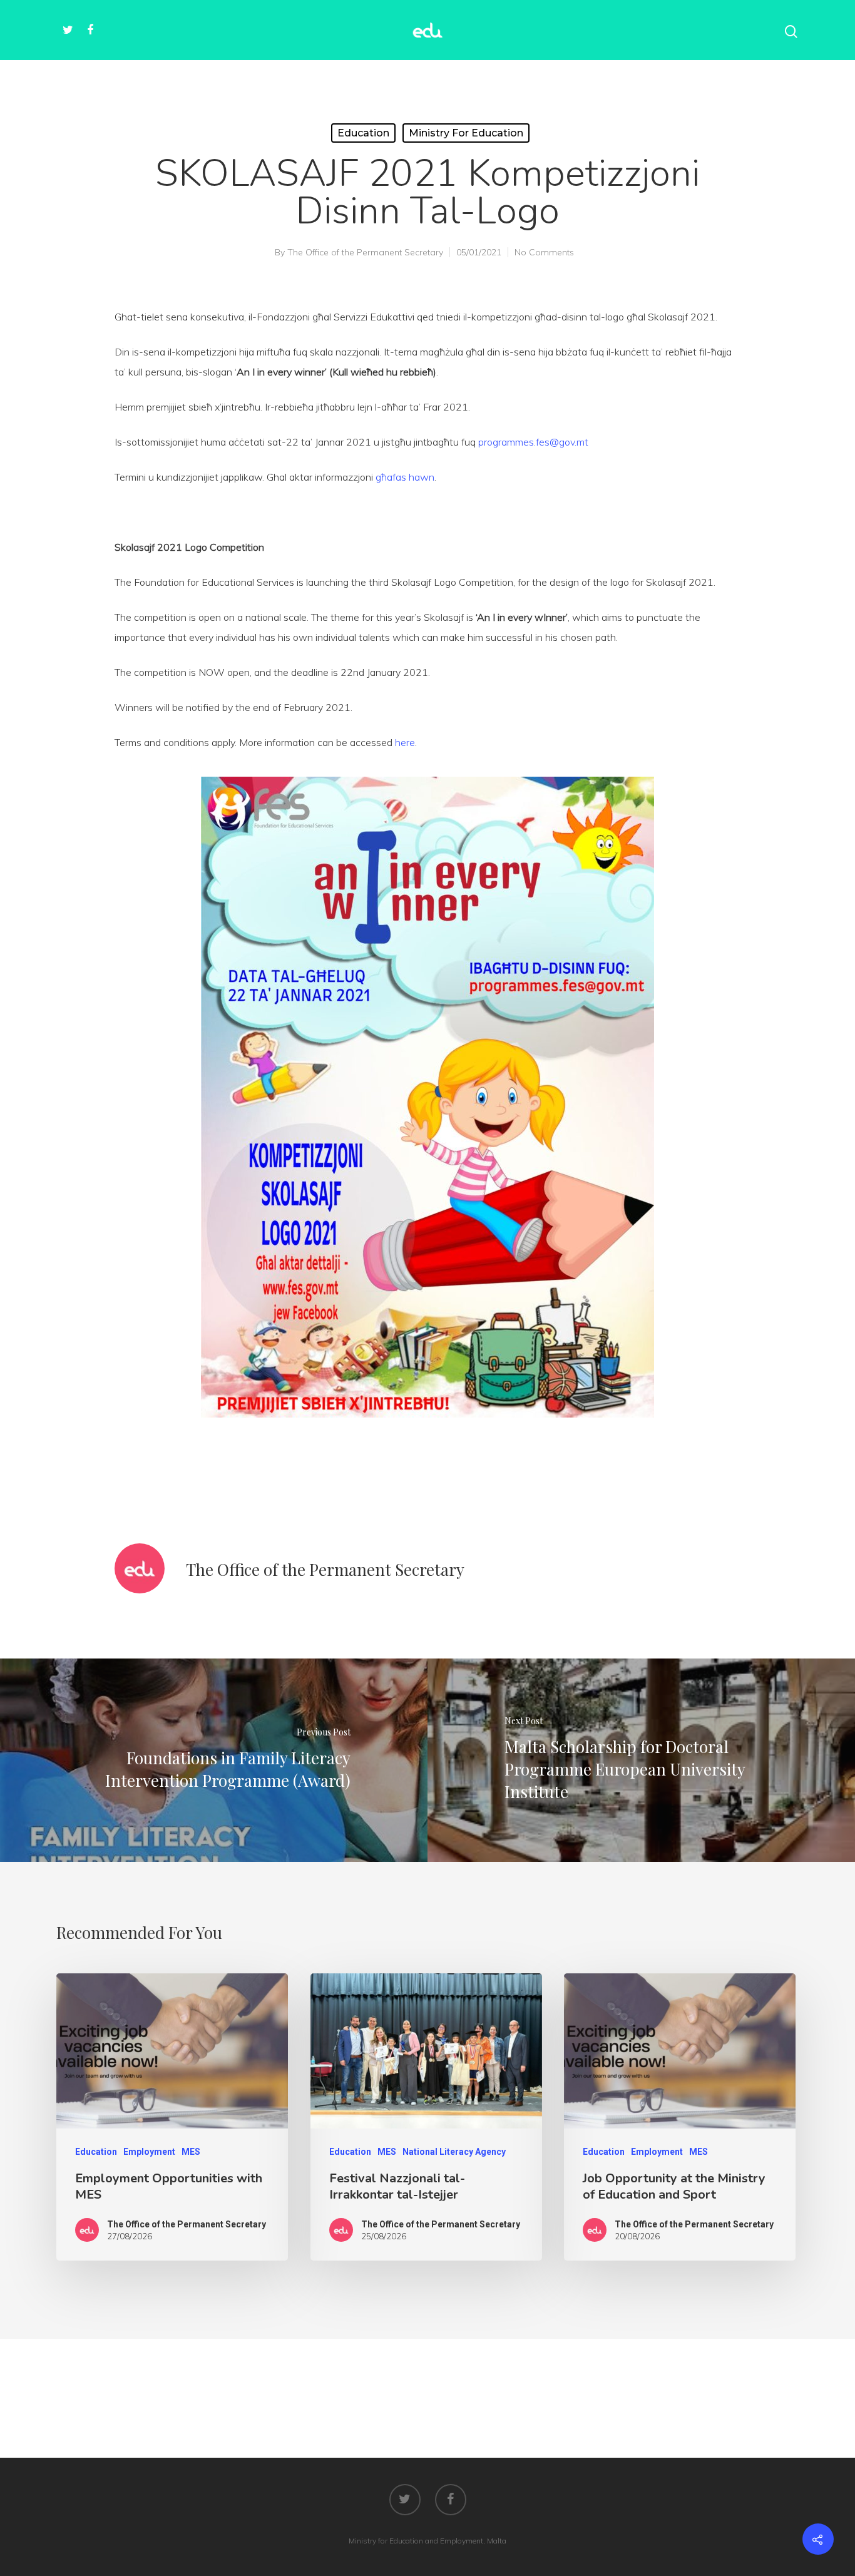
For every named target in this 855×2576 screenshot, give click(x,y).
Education (363, 133)
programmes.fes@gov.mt (533, 442)
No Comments (544, 252)
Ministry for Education (466, 133)
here (405, 742)
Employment (149, 2152)
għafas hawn (405, 477)
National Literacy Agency (454, 2152)
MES (191, 2152)
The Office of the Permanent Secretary (365, 252)
